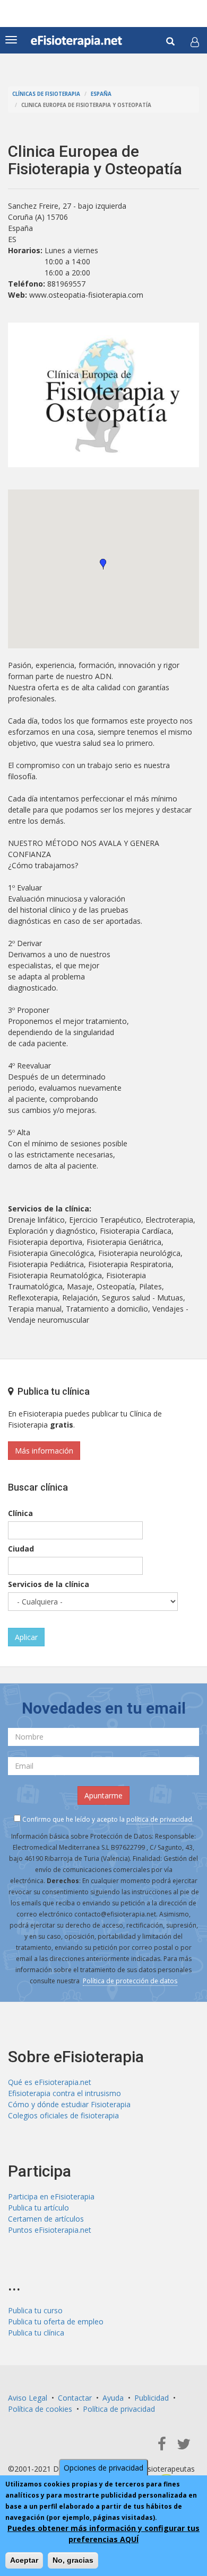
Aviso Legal (28, 2398)
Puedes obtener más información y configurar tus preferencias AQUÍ (103, 2534)
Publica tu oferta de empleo (56, 2321)
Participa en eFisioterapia (51, 2196)
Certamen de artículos (46, 2219)
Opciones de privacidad (103, 2468)
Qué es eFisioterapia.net (50, 2082)
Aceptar (24, 2560)
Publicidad (152, 2398)
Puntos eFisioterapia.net (50, 2230)
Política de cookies (40, 2409)
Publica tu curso (35, 2310)
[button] (195, 42)
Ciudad (21, 1549)
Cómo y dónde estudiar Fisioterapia (69, 2104)
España (101, 94)
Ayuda (113, 2398)
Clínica (20, 1513)
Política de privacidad (119, 2409)
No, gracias (73, 2560)
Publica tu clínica (36, 2333)
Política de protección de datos (130, 1981)
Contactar (75, 2398)
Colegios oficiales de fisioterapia (63, 2115)
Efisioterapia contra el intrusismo (64, 2093)
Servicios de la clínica (49, 1584)
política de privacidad (159, 1819)
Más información (44, 1451)
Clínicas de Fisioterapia (46, 94)
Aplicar (26, 1637)
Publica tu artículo (38, 2208)
